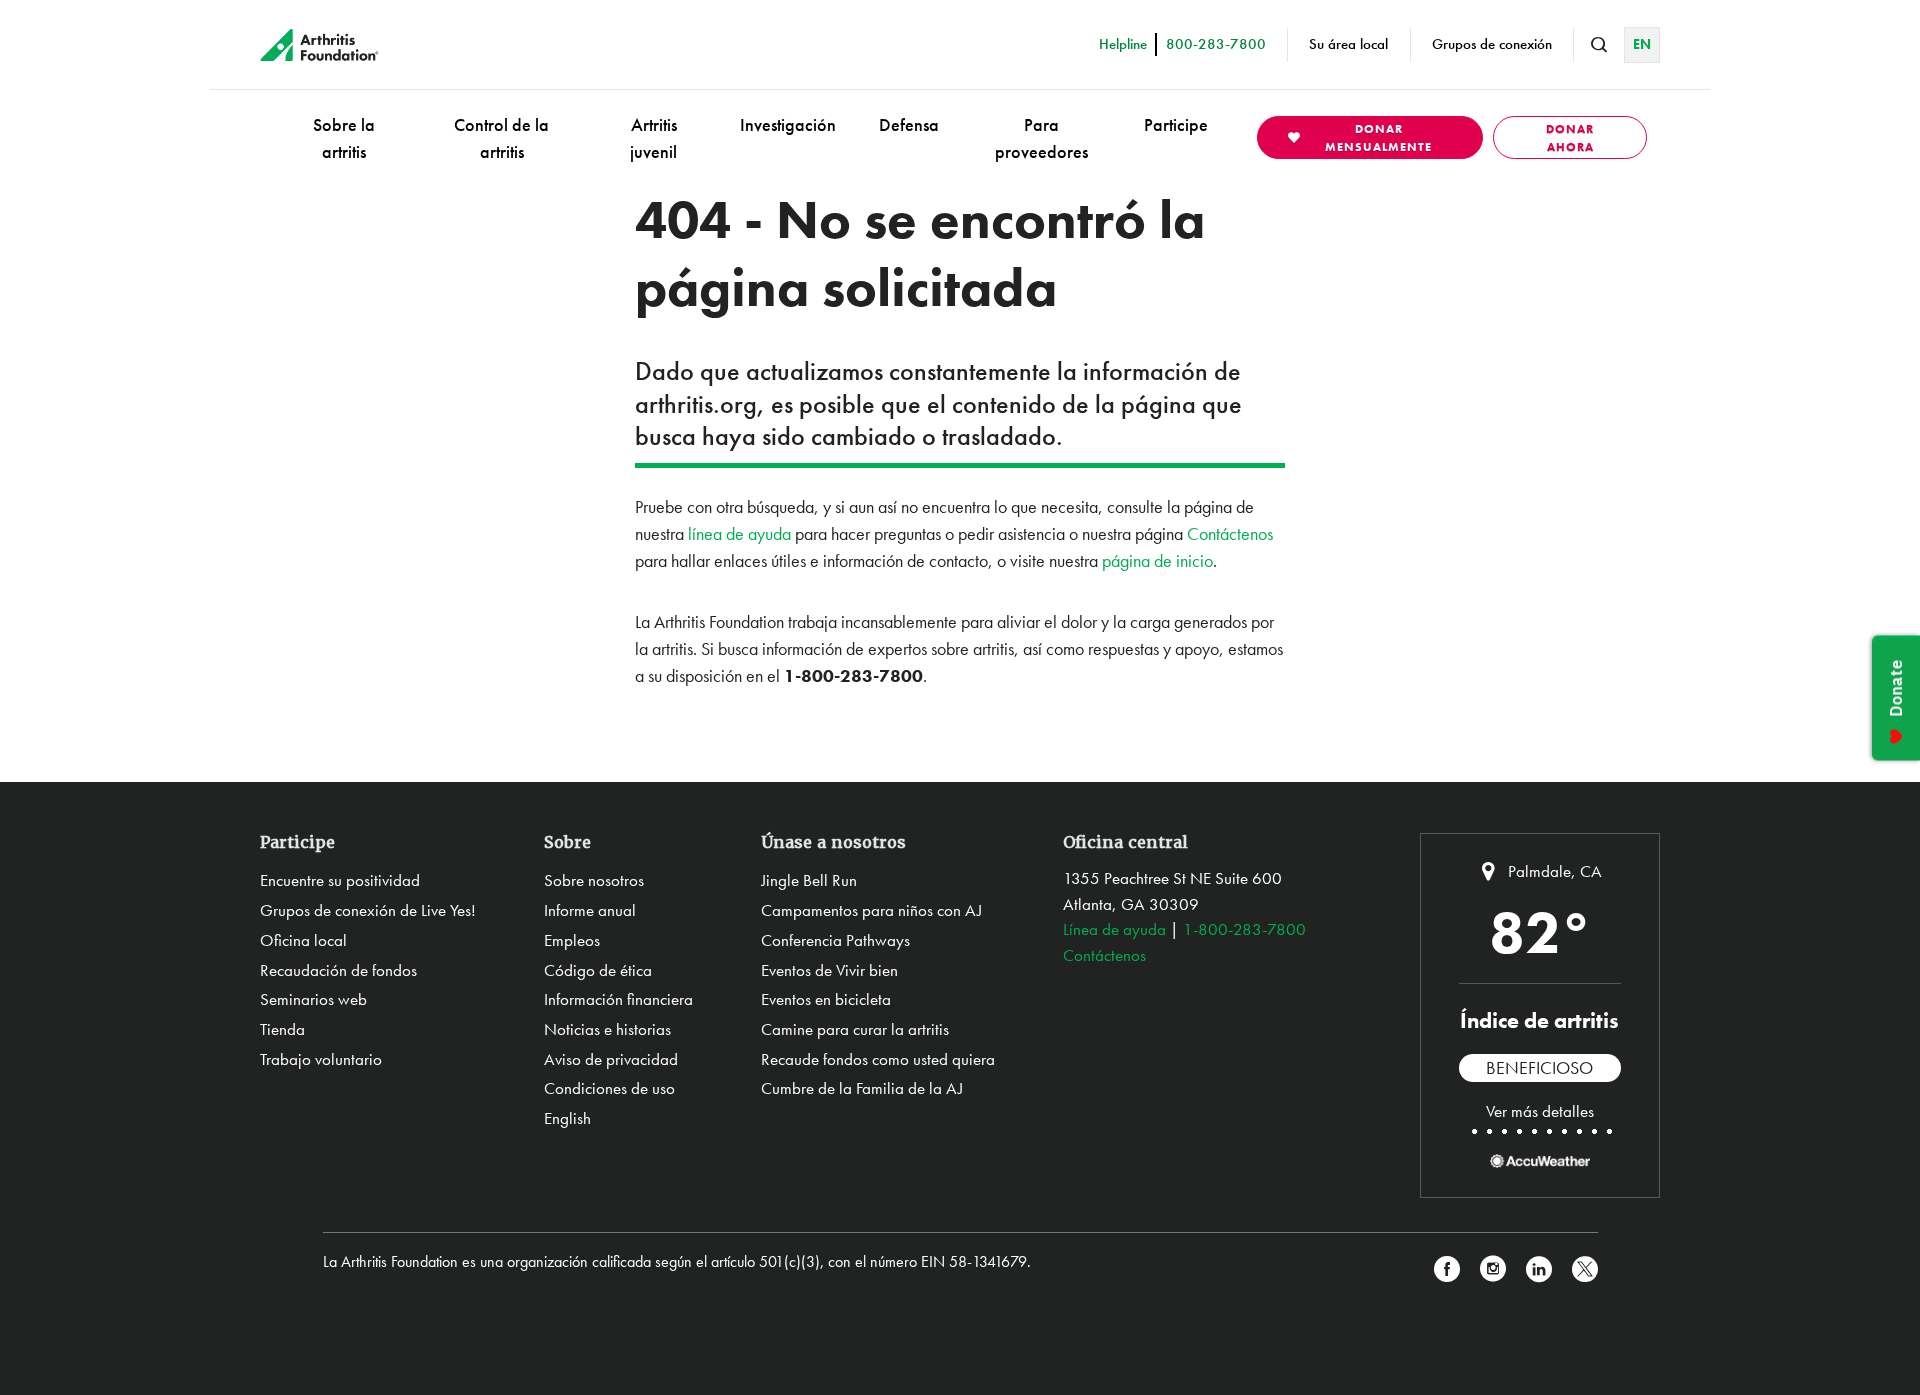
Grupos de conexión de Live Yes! (368, 910)
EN (1642, 44)
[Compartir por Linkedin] (1539, 1269)
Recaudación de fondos (338, 970)
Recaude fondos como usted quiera (878, 1059)
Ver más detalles (1540, 1111)
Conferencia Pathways (835, 940)
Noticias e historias (607, 1029)
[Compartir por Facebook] (1447, 1269)
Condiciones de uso (609, 1088)
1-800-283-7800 (1244, 929)
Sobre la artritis (344, 138)
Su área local (1348, 44)
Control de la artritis (501, 138)
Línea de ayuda (1114, 929)
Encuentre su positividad (340, 880)
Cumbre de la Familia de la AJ (862, 1088)
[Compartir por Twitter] (1585, 1269)
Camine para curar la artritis (855, 1029)
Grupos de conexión (1492, 44)
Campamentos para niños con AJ (871, 910)
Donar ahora (1570, 138)
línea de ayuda (739, 533)
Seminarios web (313, 999)
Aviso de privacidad (611, 1059)
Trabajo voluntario (321, 1059)
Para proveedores (1041, 138)
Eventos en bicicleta (826, 999)
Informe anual (590, 910)
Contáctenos (1230, 533)
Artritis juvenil (653, 138)
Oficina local (303, 940)
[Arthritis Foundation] (319, 45)
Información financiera (618, 999)
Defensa (909, 124)
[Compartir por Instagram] (1493, 1269)
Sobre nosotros (594, 880)
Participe (1176, 124)
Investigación (788, 124)
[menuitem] (344, 137)
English (567, 1118)
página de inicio (1157, 560)
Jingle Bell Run (809, 880)
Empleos (572, 940)
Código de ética (598, 970)
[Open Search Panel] (1599, 45)
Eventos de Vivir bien (829, 970)
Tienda (282, 1029)
